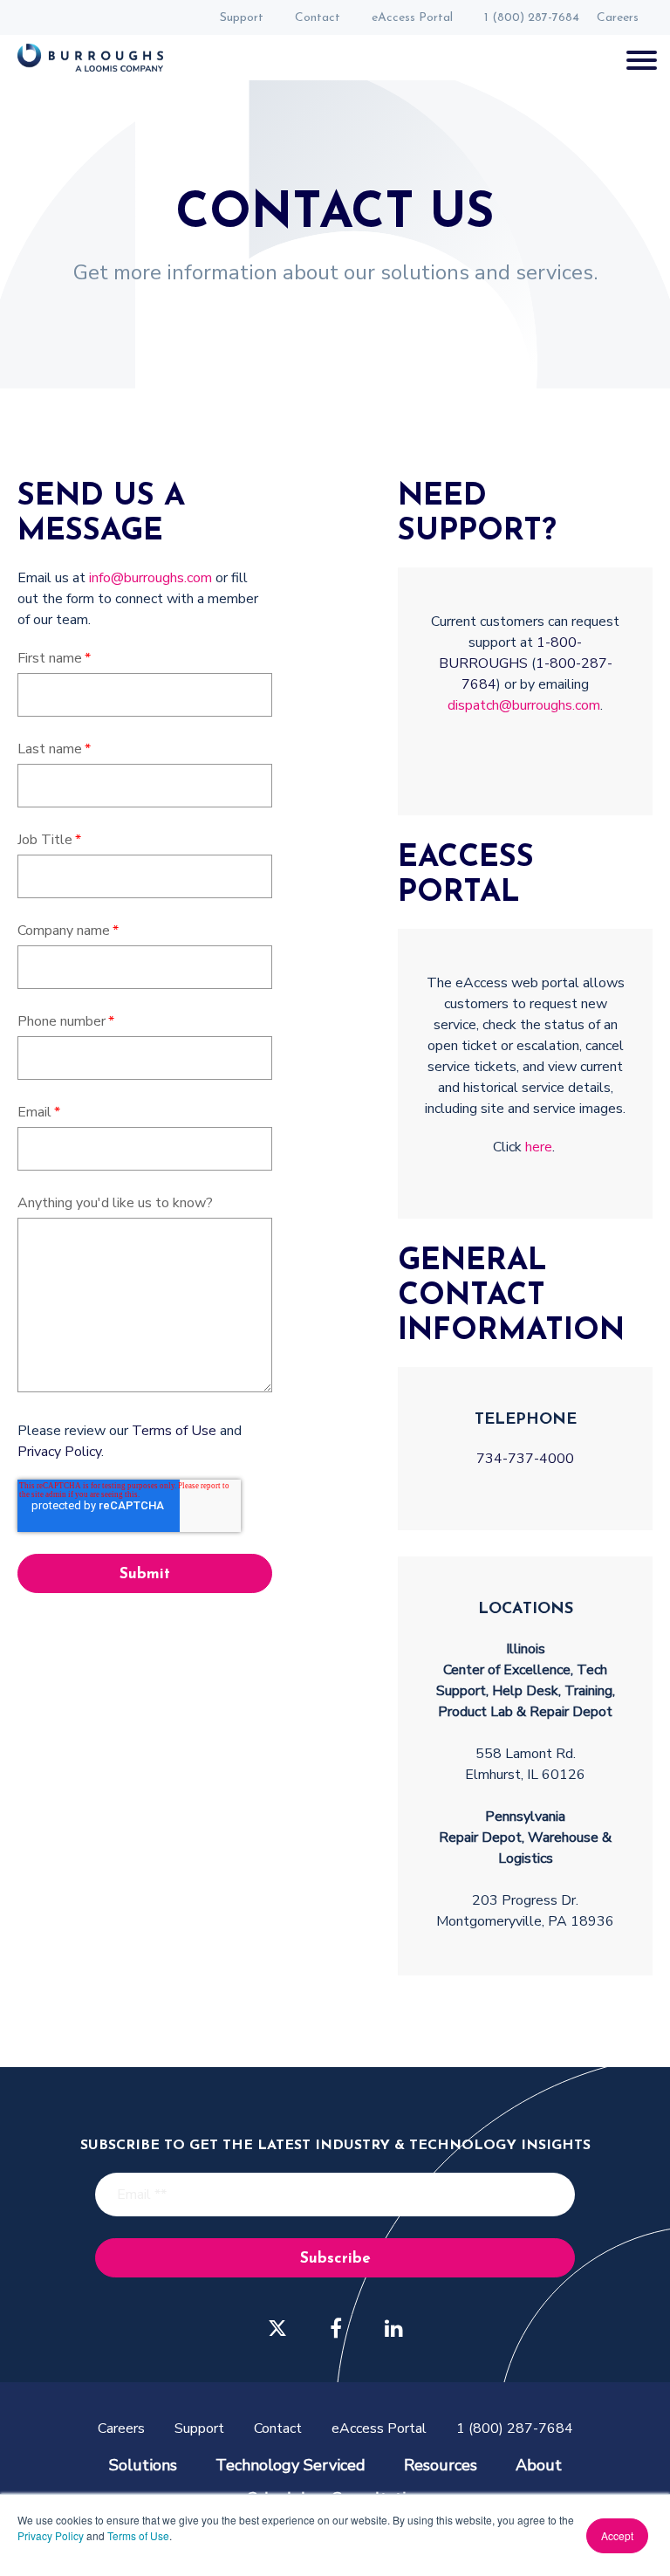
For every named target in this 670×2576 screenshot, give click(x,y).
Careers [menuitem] (618, 18)
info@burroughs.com (150, 578)
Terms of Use (138, 2535)
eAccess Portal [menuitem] (412, 18)
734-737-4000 (525, 1459)
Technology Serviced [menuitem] (291, 2465)
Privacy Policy (51, 2535)
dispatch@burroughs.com (524, 705)
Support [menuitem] (242, 18)
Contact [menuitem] (318, 18)
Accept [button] (617, 2535)
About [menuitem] (539, 2465)
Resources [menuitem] (441, 2465)
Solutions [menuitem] (143, 2465)
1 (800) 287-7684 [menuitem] (532, 18)
